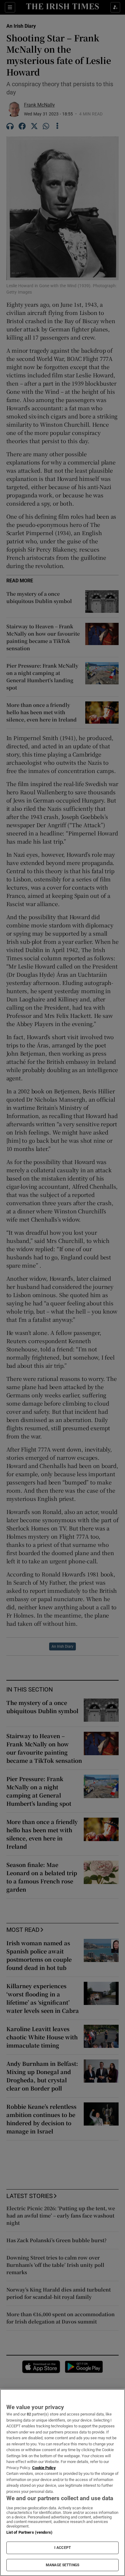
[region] (62, 2482)
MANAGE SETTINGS (62, 2565)
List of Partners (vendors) (29, 2532)
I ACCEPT (62, 2548)
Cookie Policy (44, 2468)
